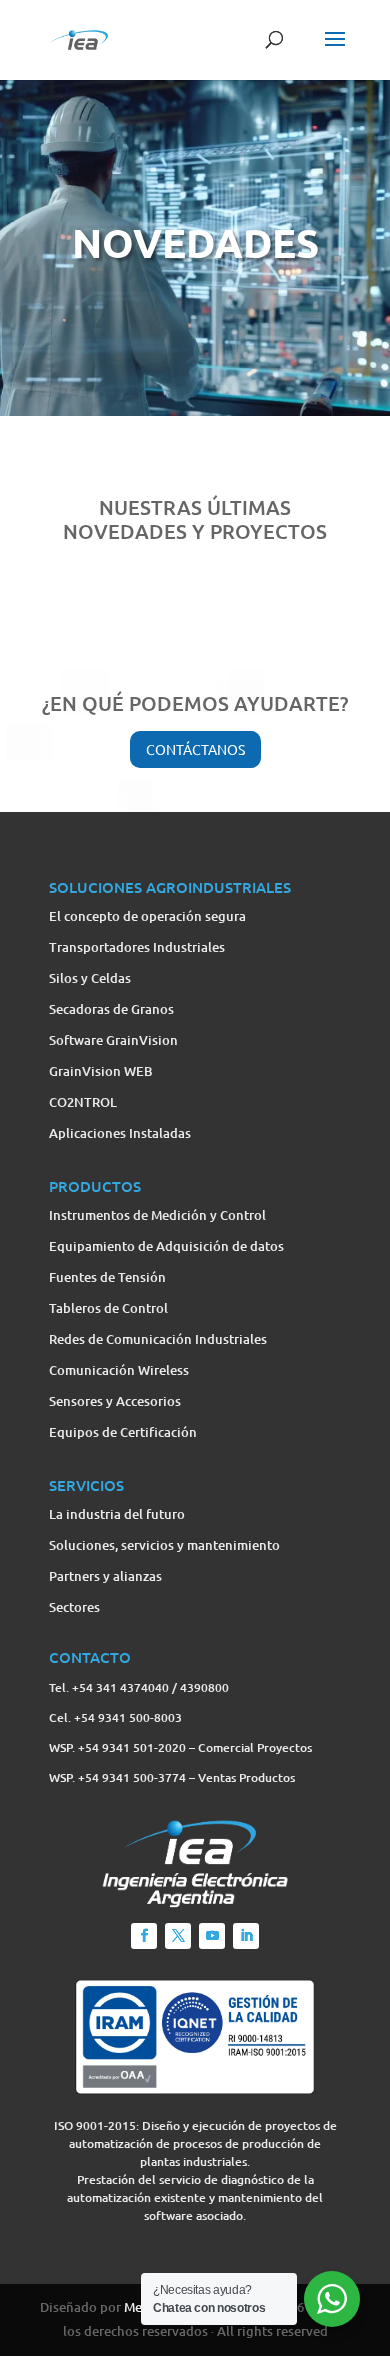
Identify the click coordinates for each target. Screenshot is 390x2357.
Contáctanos (195, 749)
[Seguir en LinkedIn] (246, 1936)
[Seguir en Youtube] (212, 1936)
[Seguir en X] (178, 1936)
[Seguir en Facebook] (144, 1936)
